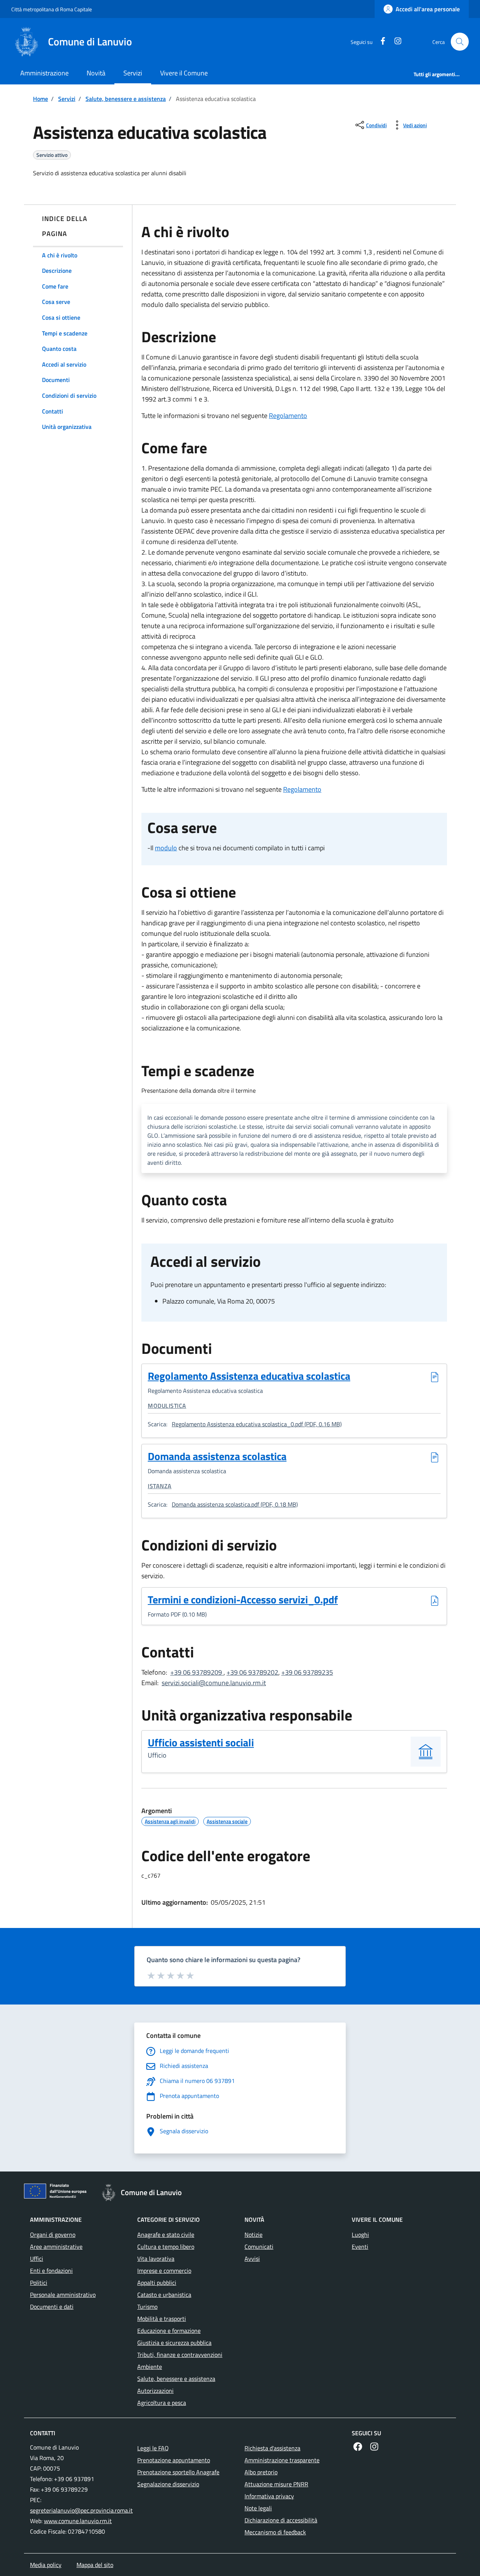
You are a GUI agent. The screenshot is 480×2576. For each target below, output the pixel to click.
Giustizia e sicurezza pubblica (174, 2343)
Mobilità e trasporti (162, 2319)
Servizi (133, 73)
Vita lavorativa (156, 2259)
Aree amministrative (56, 2247)
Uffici (37, 2259)
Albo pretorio (261, 2472)
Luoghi (360, 2235)
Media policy (46, 2565)
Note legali (258, 2508)
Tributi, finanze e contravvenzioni (180, 2355)
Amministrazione (44, 73)
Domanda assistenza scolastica (217, 1457)
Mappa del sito (95, 2565)
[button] (460, 42)
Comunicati (259, 2247)
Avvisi (252, 2259)
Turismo (147, 2307)
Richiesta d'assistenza (272, 2448)
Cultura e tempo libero (166, 2247)
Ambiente (150, 2367)
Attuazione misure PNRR (276, 2484)
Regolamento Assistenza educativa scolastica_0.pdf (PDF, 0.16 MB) (257, 1424)
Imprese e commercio (164, 2271)
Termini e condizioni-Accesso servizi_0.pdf (243, 1600)
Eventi (360, 2247)
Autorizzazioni (155, 2391)
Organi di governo (53, 2235)
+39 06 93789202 (252, 1672)
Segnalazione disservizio (168, 2484)
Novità (96, 73)
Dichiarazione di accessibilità (281, 2520)
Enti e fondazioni (51, 2271)
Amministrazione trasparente (282, 2460)
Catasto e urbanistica (164, 2295)
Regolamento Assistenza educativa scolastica (249, 1377)
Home (40, 99)
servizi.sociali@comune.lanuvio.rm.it (214, 1683)
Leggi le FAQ (153, 2448)
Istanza (160, 1486)
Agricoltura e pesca (162, 2403)
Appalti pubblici (157, 2283)
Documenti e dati (52, 2307)
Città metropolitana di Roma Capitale (52, 9)
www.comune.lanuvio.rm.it (78, 2521)
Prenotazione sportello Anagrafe (178, 2472)
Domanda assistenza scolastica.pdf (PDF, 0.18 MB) (235, 1504)
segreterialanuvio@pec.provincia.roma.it (81, 2510)
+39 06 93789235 (307, 1672)
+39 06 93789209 (197, 1672)
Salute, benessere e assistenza (126, 99)
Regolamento (288, 416)
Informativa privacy (269, 2496)
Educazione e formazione (169, 2331)
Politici (39, 2283)
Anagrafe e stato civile (166, 2235)
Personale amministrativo (63, 2295)
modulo (166, 848)
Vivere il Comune (184, 73)
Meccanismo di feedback (275, 2532)
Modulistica (167, 1406)
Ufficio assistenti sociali (201, 1742)
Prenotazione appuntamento (174, 2460)
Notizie (253, 2235)
